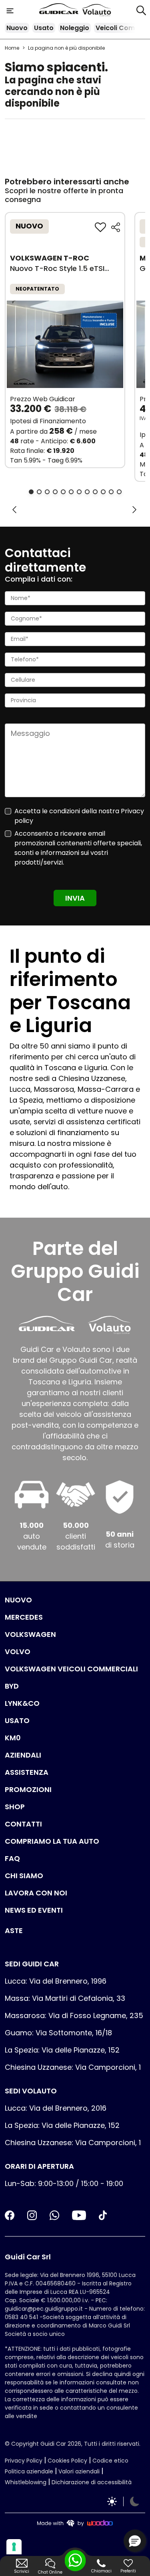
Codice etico (110, 2461)
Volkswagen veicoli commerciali (71, 1669)
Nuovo (17, 28)
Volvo (18, 1652)
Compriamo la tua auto (52, 1841)
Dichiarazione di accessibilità (92, 2482)
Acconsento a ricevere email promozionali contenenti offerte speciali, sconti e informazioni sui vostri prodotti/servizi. (78, 848)
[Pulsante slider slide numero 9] (95, 492)
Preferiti (128, 2571)
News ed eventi (34, 1910)
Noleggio (75, 28)
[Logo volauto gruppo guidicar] (97, 10)
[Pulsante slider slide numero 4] (55, 492)
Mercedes (24, 1617)
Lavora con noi (36, 1893)
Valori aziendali (79, 2471)
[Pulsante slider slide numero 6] (71, 492)
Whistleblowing (26, 2482)
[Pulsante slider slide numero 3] (47, 492)
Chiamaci (101, 2571)
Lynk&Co (22, 1703)
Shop (15, 1807)
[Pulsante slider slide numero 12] (119, 492)
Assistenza (27, 1772)
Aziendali (23, 1755)
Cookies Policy (67, 2461)
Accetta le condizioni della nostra (79, 816)
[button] (135, 2541)
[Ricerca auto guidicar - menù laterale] (141, 10)
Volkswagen (30, 1634)
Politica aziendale (29, 2471)
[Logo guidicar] (60, 10)
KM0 (13, 1738)
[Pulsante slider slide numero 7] (79, 492)
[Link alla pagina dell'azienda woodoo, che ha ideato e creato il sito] (75, 2522)
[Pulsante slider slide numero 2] (39, 492)
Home (12, 48)
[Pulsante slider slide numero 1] (31, 492)
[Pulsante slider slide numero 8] (87, 492)
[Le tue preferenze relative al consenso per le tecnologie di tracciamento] (14, 2547)
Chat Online (50, 2572)
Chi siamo (24, 1876)
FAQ (12, 1858)
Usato (44, 28)
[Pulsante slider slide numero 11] (111, 492)
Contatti (23, 1824)
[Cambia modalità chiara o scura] (123, 2501)
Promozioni (28, 1789)
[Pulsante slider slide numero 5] (63, 492)
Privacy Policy (24, 2461)
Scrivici (22, 2571)
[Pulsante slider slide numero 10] (103, 492)
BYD (12, 1686)
